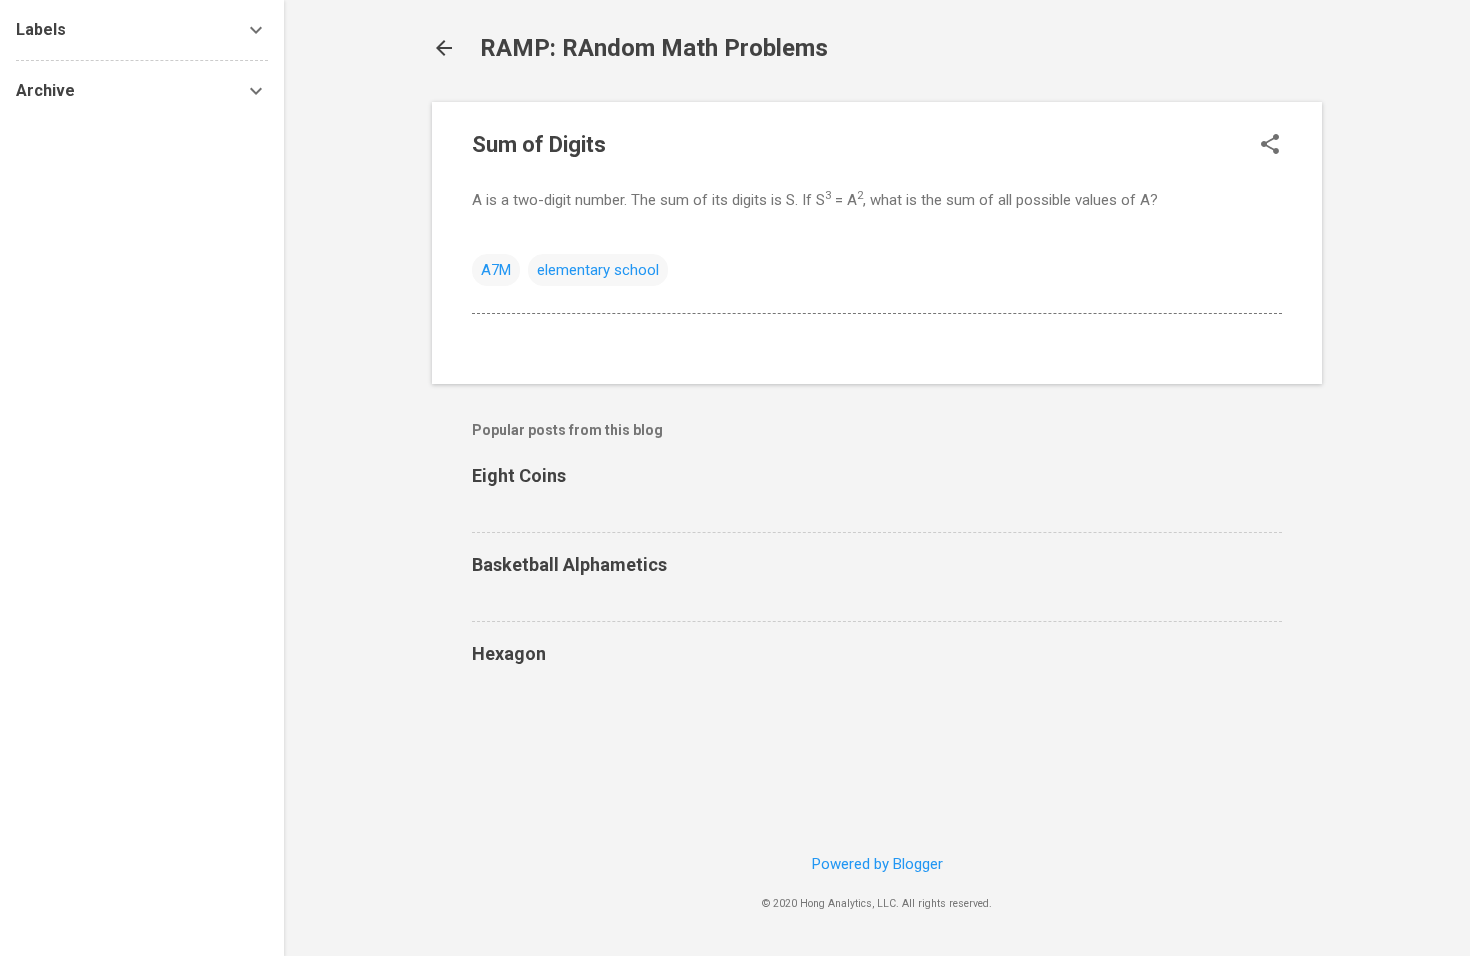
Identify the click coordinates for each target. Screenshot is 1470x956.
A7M (496, 270)
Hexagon (509, 653)
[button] (1270, 146)
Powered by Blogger (877, 864)
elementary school (598, 270)
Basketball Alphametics (569, 564)
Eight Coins (519, 475)
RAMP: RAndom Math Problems (654, 48)
